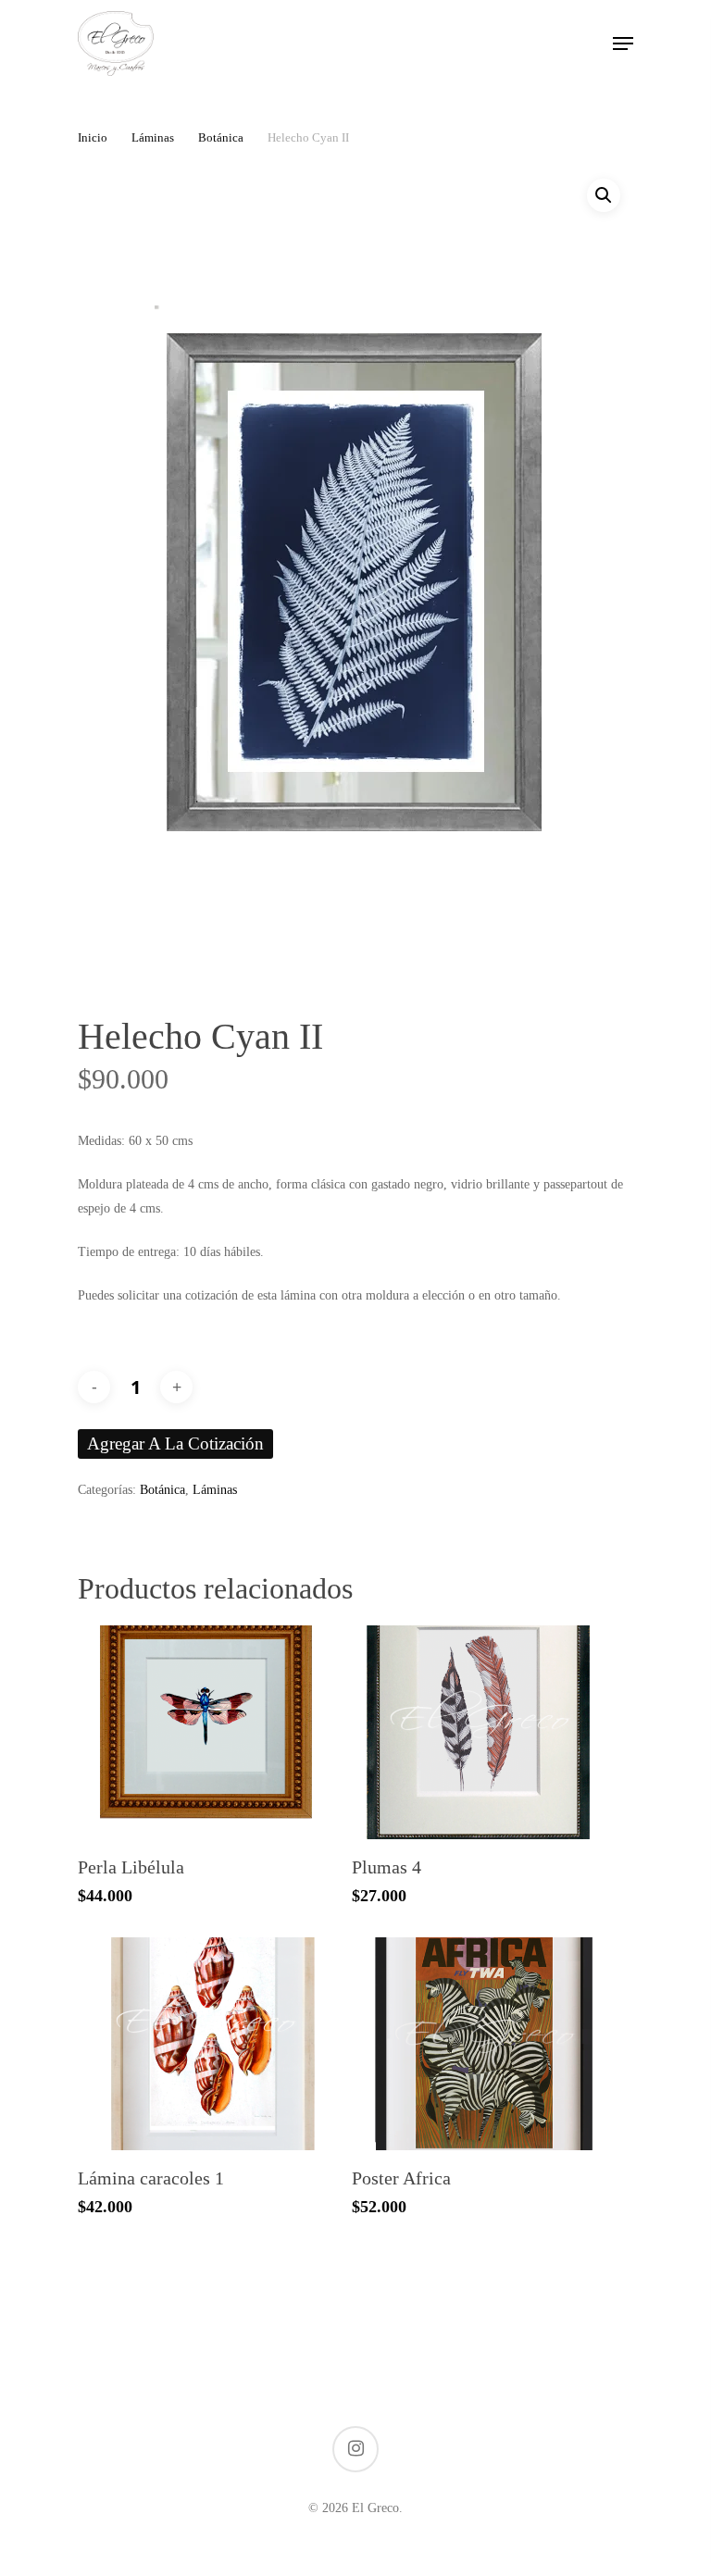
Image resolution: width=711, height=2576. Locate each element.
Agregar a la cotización (175, 1444)
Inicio (93, 138)
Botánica (221, 138)
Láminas (153, 138)
